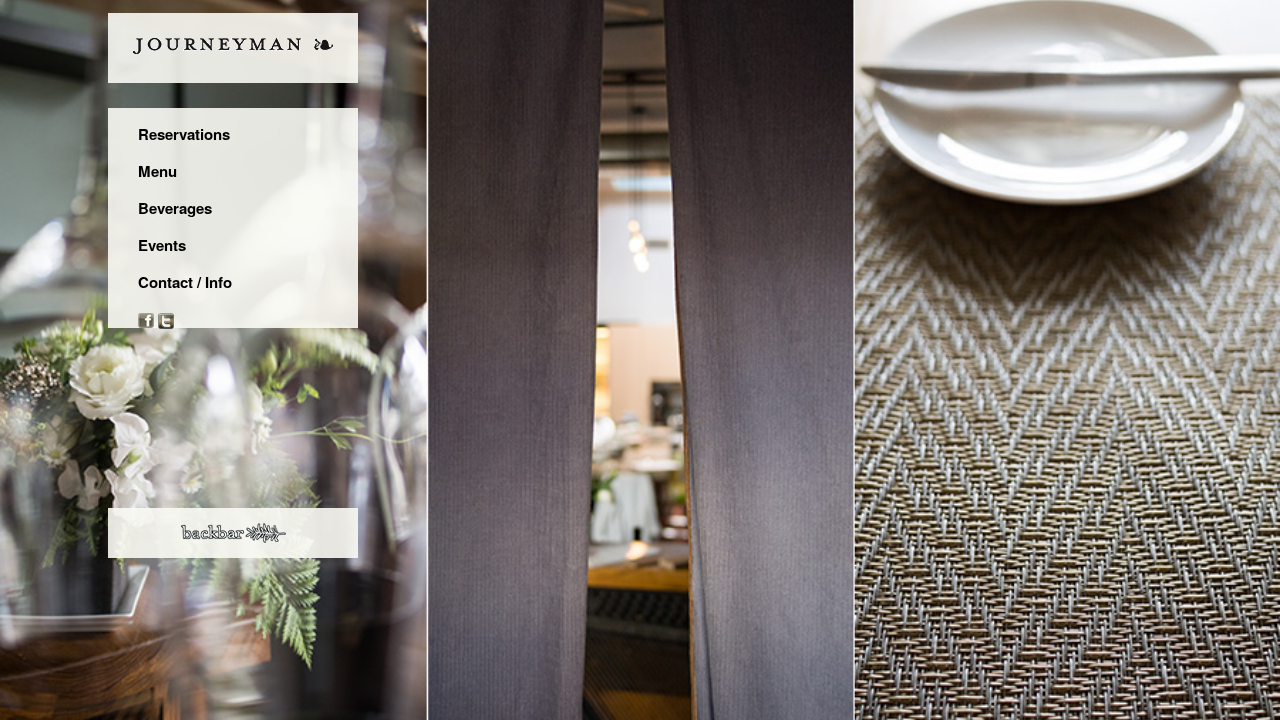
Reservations (184, 134)
